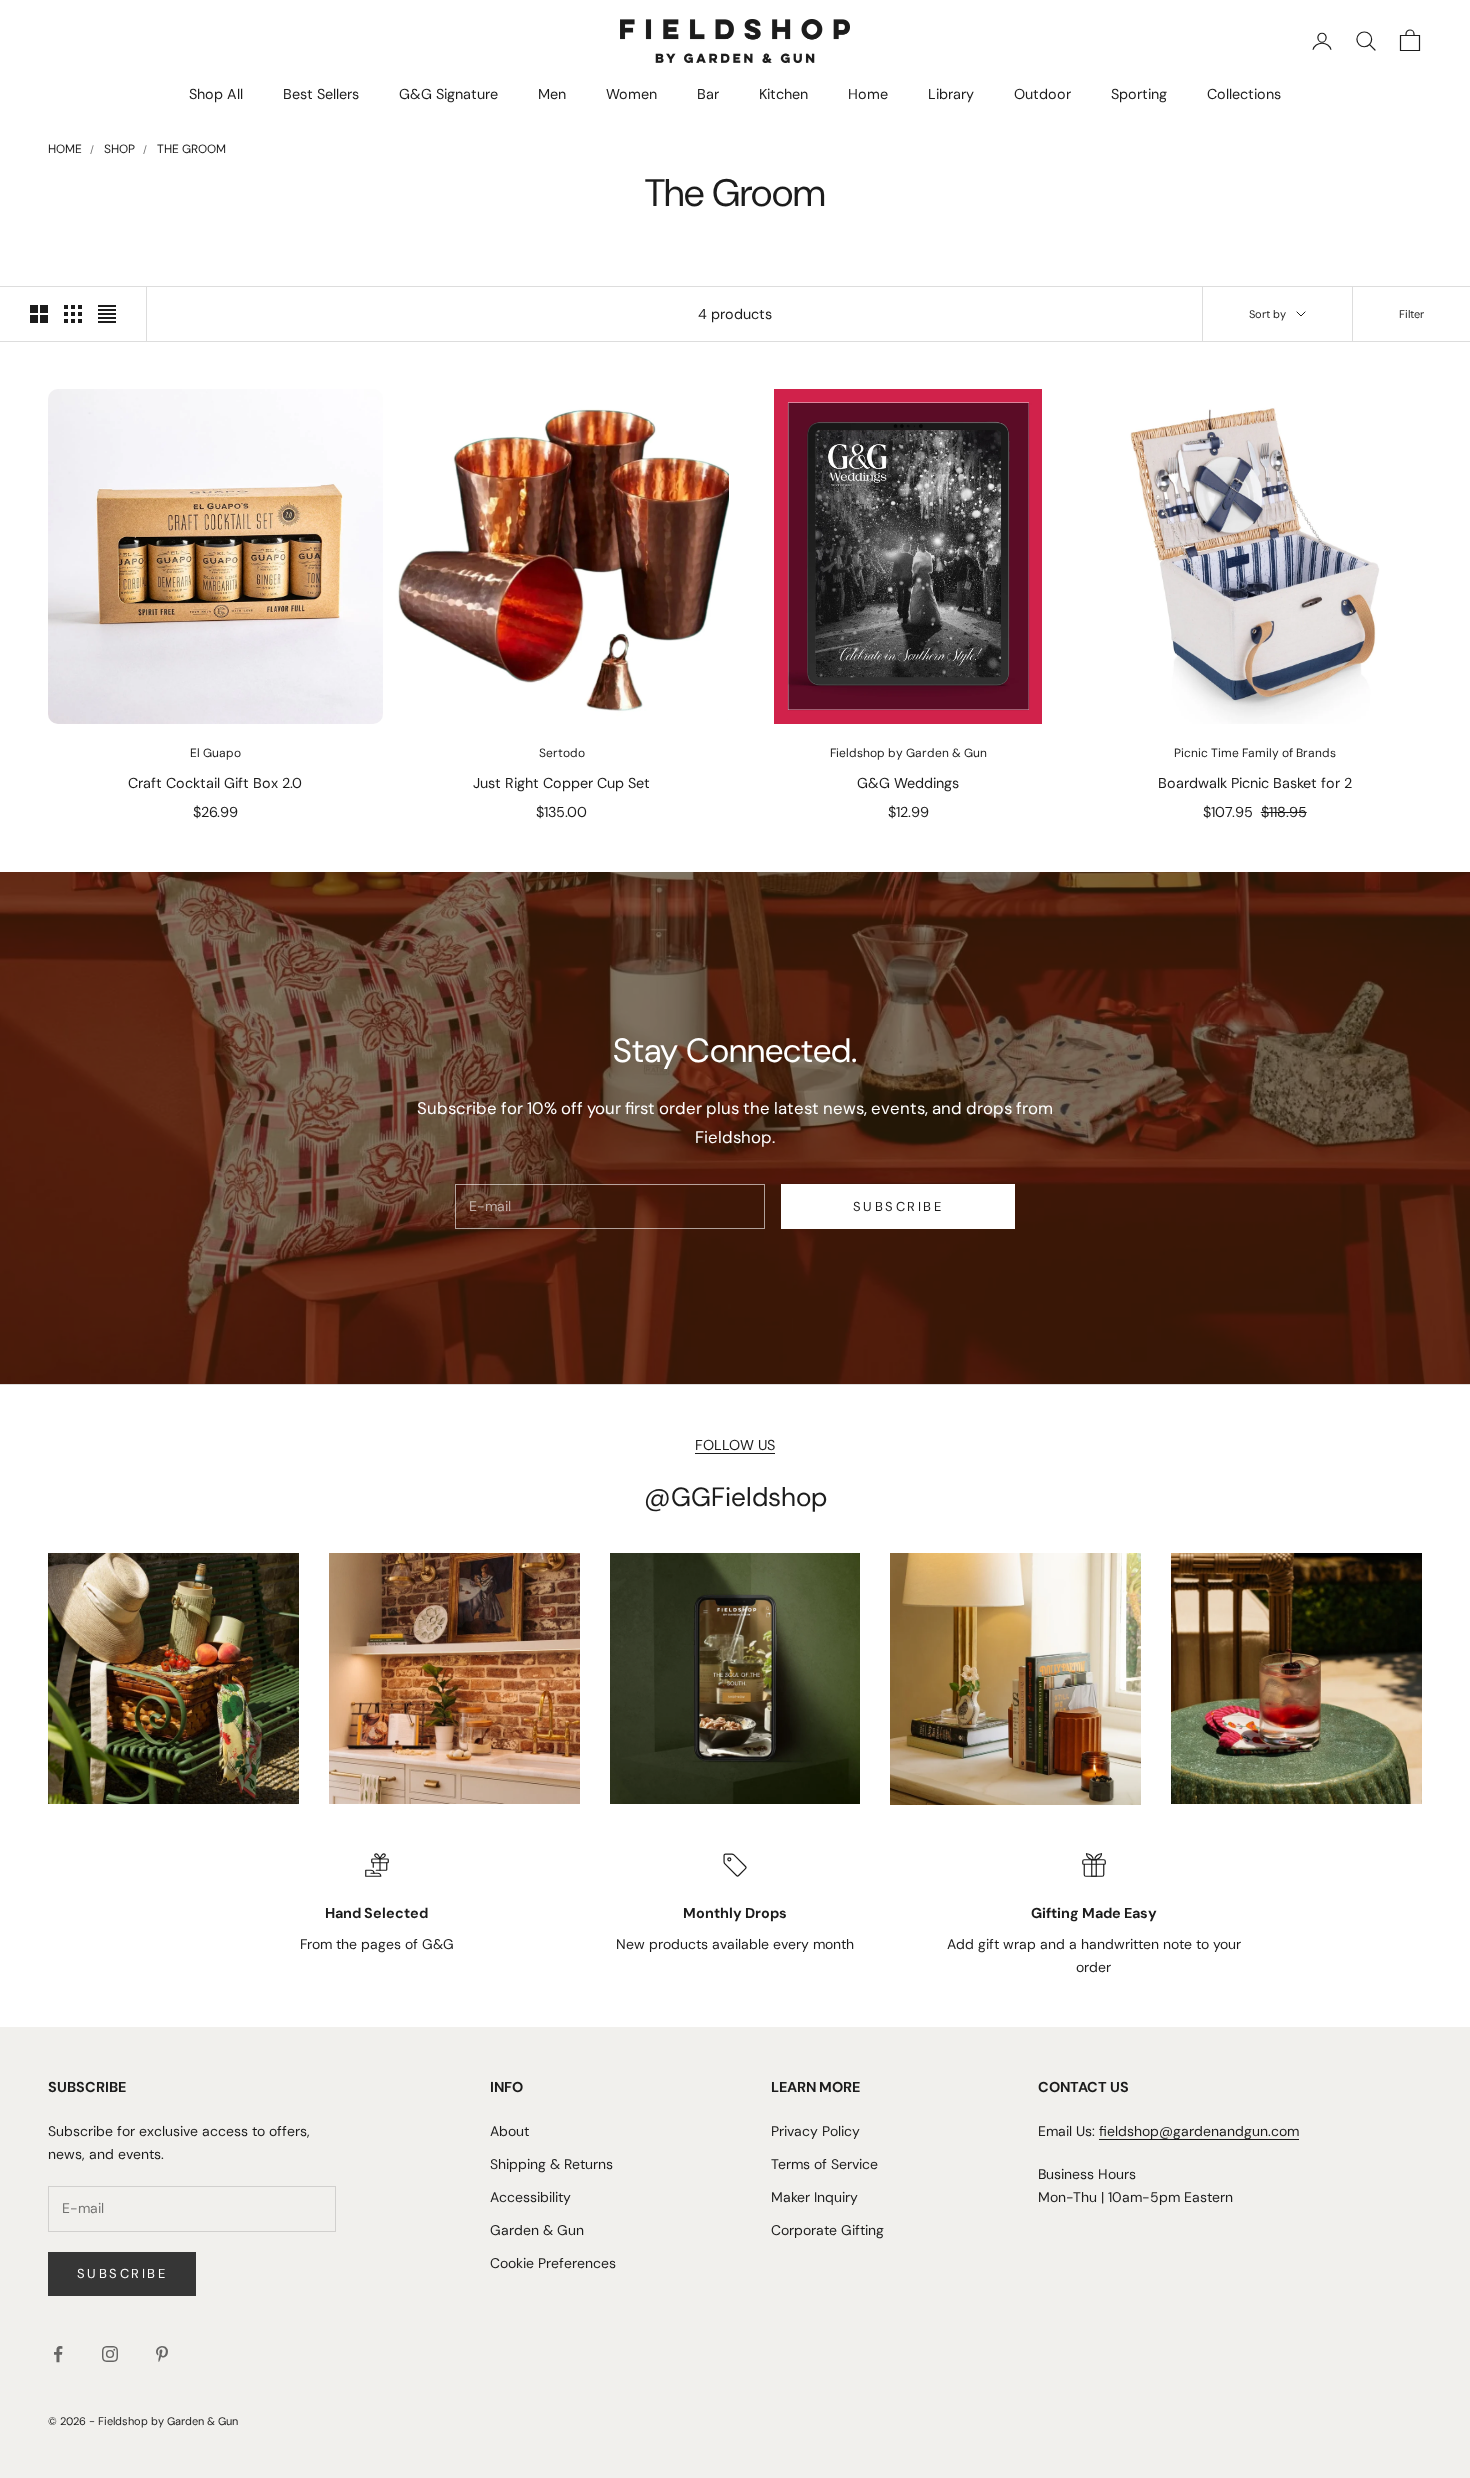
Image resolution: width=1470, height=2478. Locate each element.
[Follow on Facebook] (58, 2354)
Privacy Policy (815, 2131)
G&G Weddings (908, 783)
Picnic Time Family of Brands (1255, 753)
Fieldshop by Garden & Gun (908, 753)
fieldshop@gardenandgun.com (1199, 2131)
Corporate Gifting (827, 2230)
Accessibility (530, 2197)
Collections (1244, 94)
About (509, 2131)
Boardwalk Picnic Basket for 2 (1255, 783)
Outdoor (1042, 94)
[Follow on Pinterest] (162, 2354)
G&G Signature (448, 94)
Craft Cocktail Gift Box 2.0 (215, 783)
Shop (119, 149)
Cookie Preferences (553, 2263)
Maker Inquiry (814, 2197)
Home (868, 94)
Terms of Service (824, 2164)
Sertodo (562, 753)
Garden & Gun (537, 2230)
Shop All (216, 94)
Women (631, 94)
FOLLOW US (735, 1445)
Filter (1411, 314)
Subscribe (898, 1206)
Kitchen (783, 94)
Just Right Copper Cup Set (561, 783)
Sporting (1139, 94)
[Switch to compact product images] (107, 314)
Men (552, 94)
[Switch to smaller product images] (73, 314)
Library (951, 94)
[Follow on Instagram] (110, 2354)
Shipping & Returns (551, 2164)
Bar (708, 94)
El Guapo (215, 753)
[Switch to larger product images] (39, 314)
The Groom (191, 149)
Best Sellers (321, 94)
